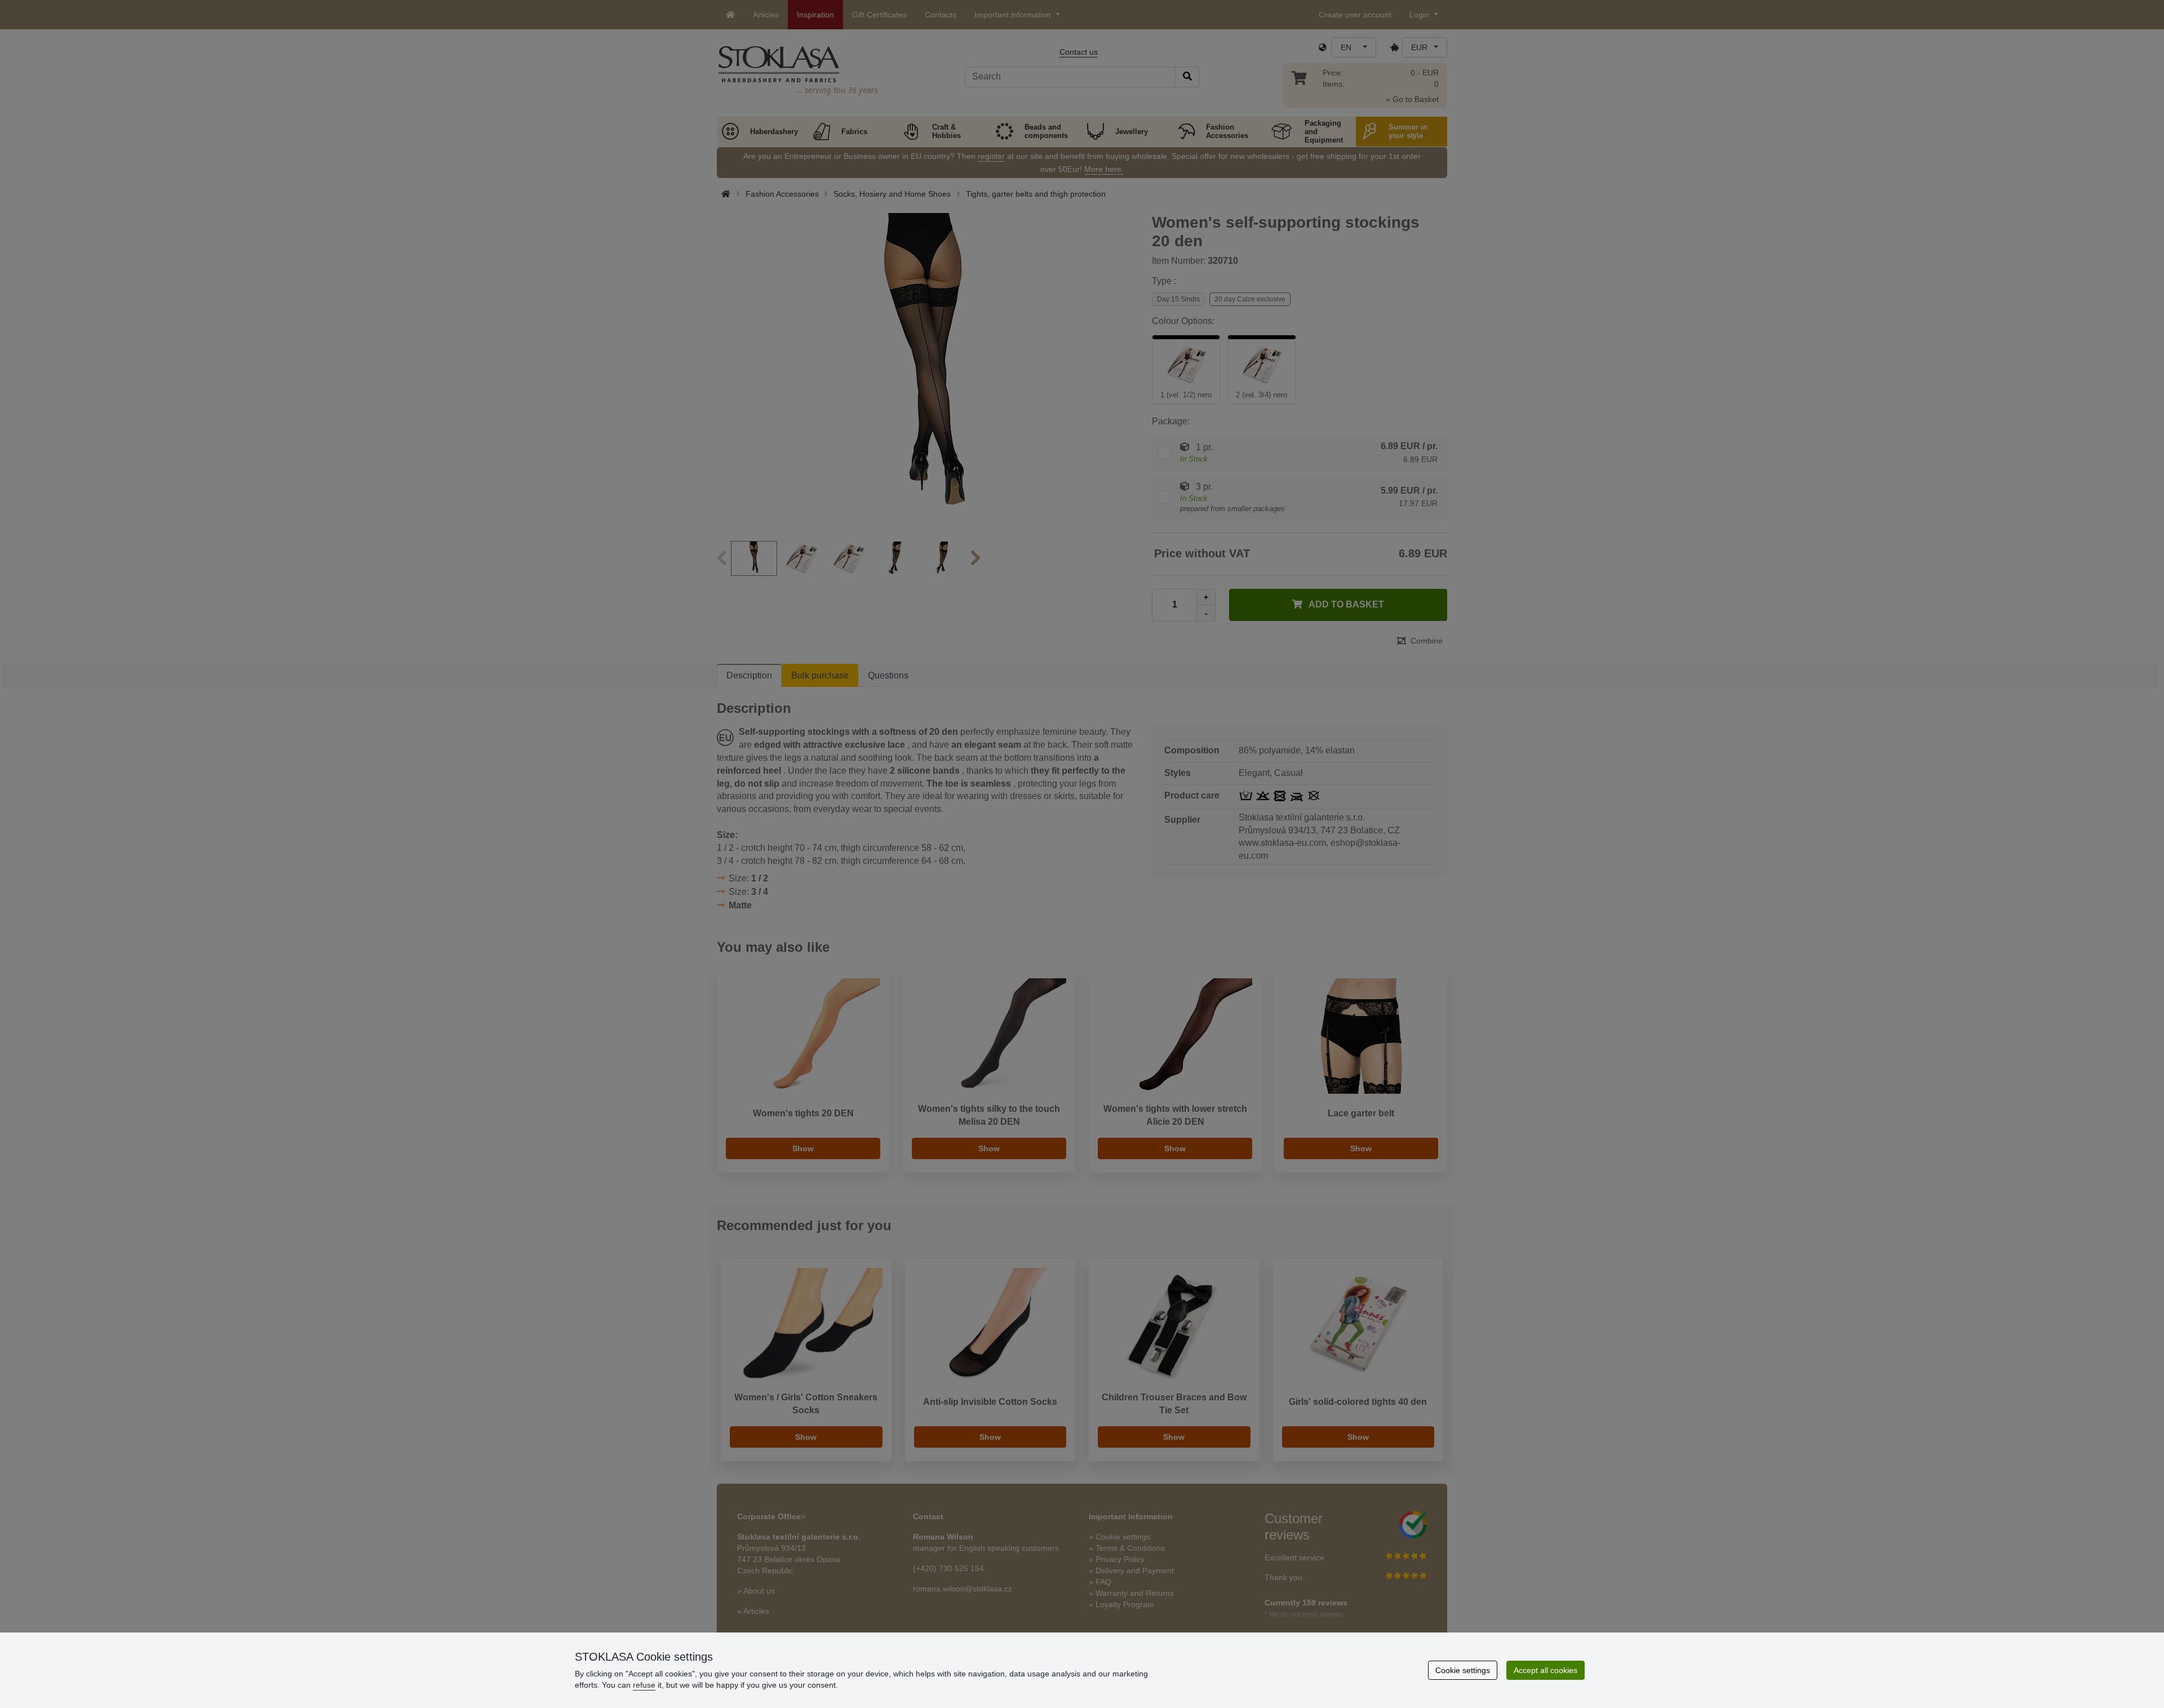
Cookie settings (1463, 1670)
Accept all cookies (1546, 1670)
